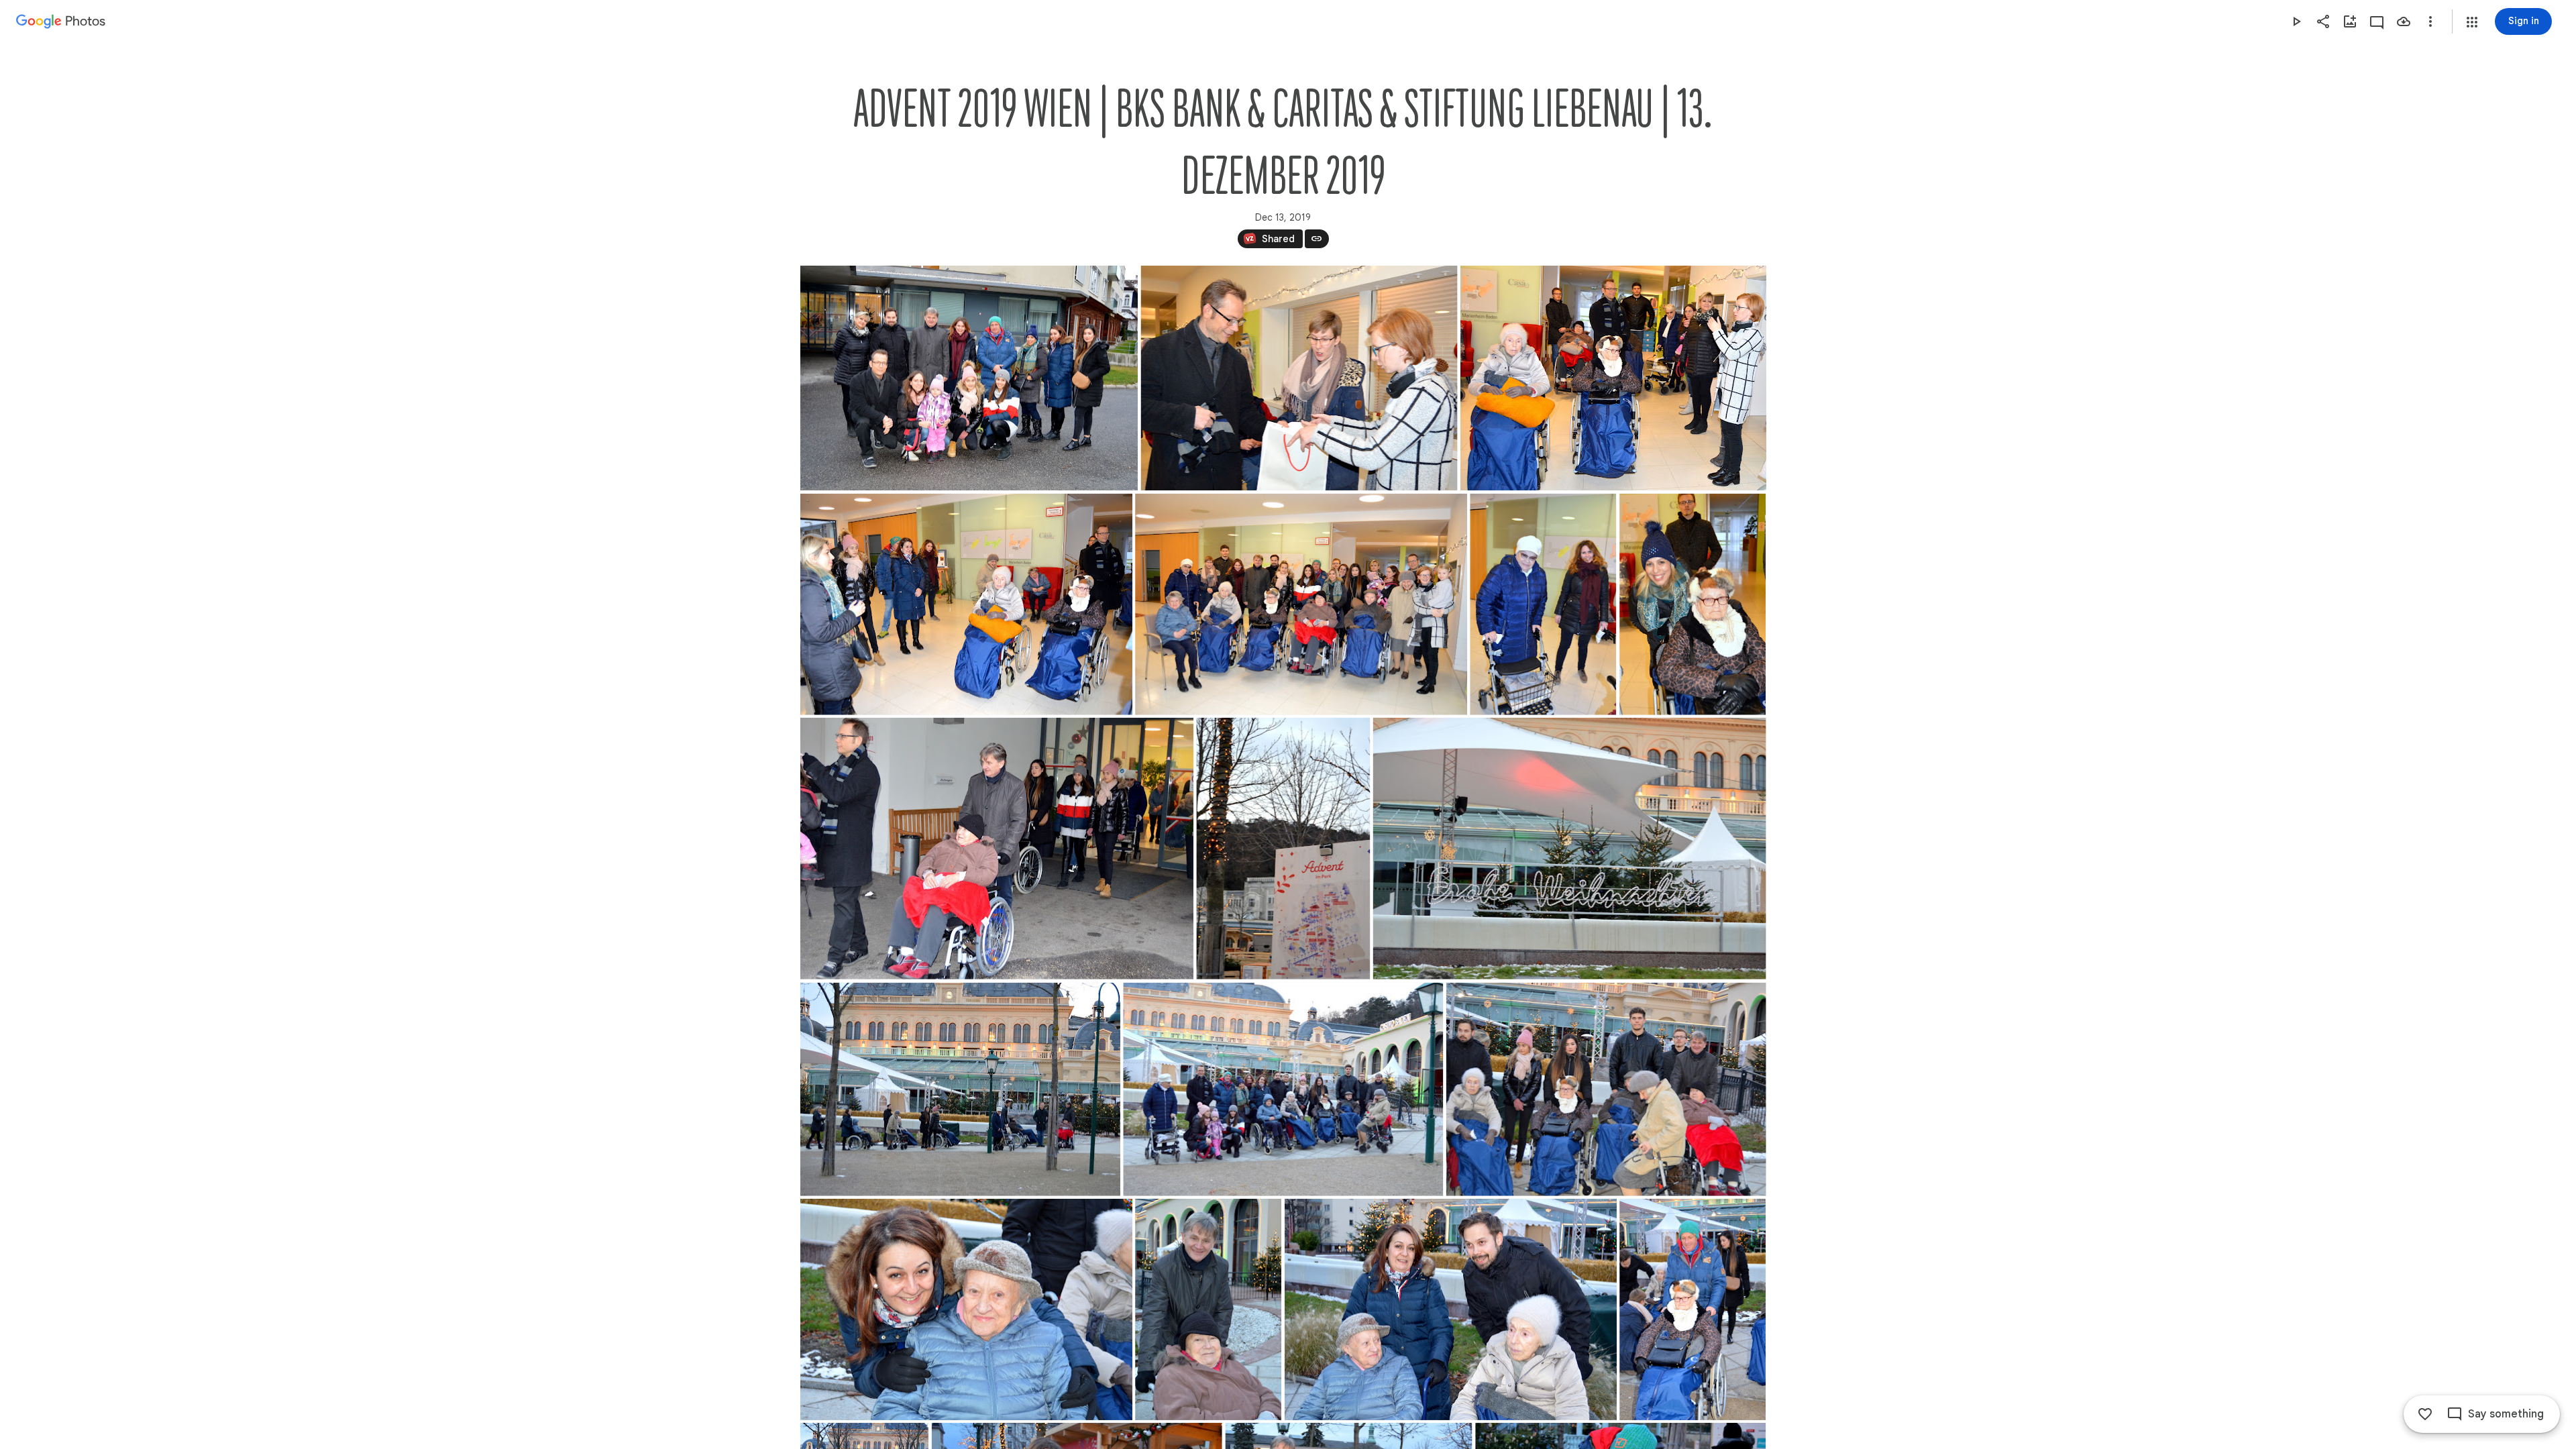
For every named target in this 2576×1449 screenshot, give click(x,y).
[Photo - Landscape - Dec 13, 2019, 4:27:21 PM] (1569, 849)
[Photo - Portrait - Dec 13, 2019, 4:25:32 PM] (1283, 849)
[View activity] (2377, 21)
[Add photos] (2350, 21)
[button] (2472, 22)
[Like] (2425, 1414)
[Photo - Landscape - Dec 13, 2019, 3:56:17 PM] (966, 604)
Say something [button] (2506, 1414)
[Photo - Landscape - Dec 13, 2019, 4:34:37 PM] (966, 1309)
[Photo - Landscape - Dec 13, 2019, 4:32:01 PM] (960, 1089)
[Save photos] (2404, 21)
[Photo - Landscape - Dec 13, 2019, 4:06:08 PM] (997, 849)
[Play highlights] (2296, 21)
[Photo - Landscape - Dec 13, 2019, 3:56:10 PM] (1613, 378)
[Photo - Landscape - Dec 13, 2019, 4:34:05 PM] (1606, 1089)
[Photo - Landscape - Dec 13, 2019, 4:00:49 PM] (1301, 604)
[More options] (2430, 21)
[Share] (2323, 21)
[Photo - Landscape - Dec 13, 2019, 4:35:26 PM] (1451, 1309)
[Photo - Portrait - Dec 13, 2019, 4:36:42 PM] (1693, 1309)
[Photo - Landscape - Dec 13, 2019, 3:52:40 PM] (969, 378)
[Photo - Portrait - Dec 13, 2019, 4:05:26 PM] (1693, 604)
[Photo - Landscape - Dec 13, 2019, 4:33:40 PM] (1283, 1089)
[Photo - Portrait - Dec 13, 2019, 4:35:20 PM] (1208, 1309)
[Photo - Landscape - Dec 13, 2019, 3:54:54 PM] (1299, 378)
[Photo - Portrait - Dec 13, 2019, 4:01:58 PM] (1543, 604)
